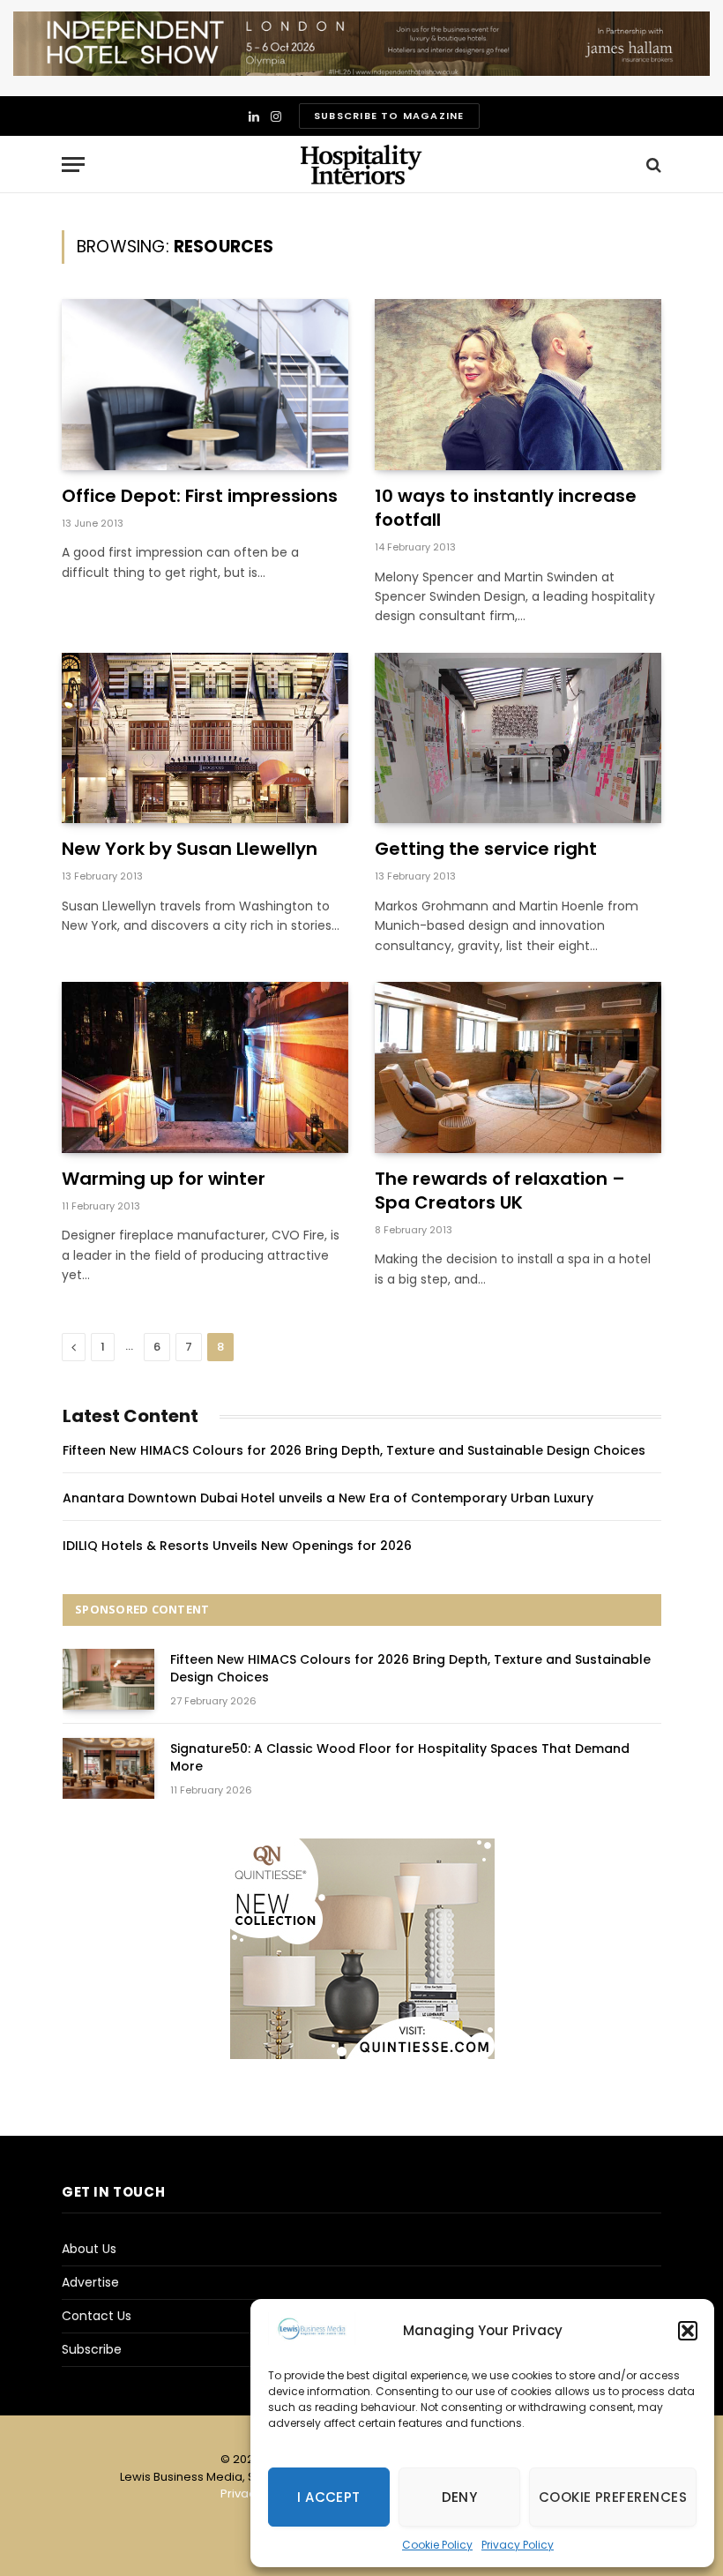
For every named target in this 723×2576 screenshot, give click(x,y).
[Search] (652, 165)
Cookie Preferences (613, 2497)
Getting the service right (486, 849)
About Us (89, 2249)
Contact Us (97, 2316)
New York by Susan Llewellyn (190, 849)
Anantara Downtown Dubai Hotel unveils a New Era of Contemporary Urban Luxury (328, 1498)
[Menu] (73, 165)
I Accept (329, 2497)
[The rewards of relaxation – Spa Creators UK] (518, 1067)
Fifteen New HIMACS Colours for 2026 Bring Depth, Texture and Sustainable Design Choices (354, 1450)
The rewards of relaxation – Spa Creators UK (500, 1191)
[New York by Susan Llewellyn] (205, 738)
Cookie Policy (437, 2545)
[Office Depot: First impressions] (205, 384)
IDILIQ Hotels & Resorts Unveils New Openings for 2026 (237, 1546)
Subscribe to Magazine (389, 116)
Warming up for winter (164, 1179)
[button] (688, 2331)
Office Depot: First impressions (200, 496)
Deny (460, 2497)
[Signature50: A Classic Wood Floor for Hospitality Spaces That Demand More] (108, 1768)
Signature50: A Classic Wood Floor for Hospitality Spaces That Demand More (400, 1757)
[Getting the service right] (518, 738)
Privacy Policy (518, 2545)
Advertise (90, 2282)
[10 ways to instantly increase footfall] (518, 384)
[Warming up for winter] (205, 1067)
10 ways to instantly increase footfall (506, 508)
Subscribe (92, 2349)
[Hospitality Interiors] (361, 165)
